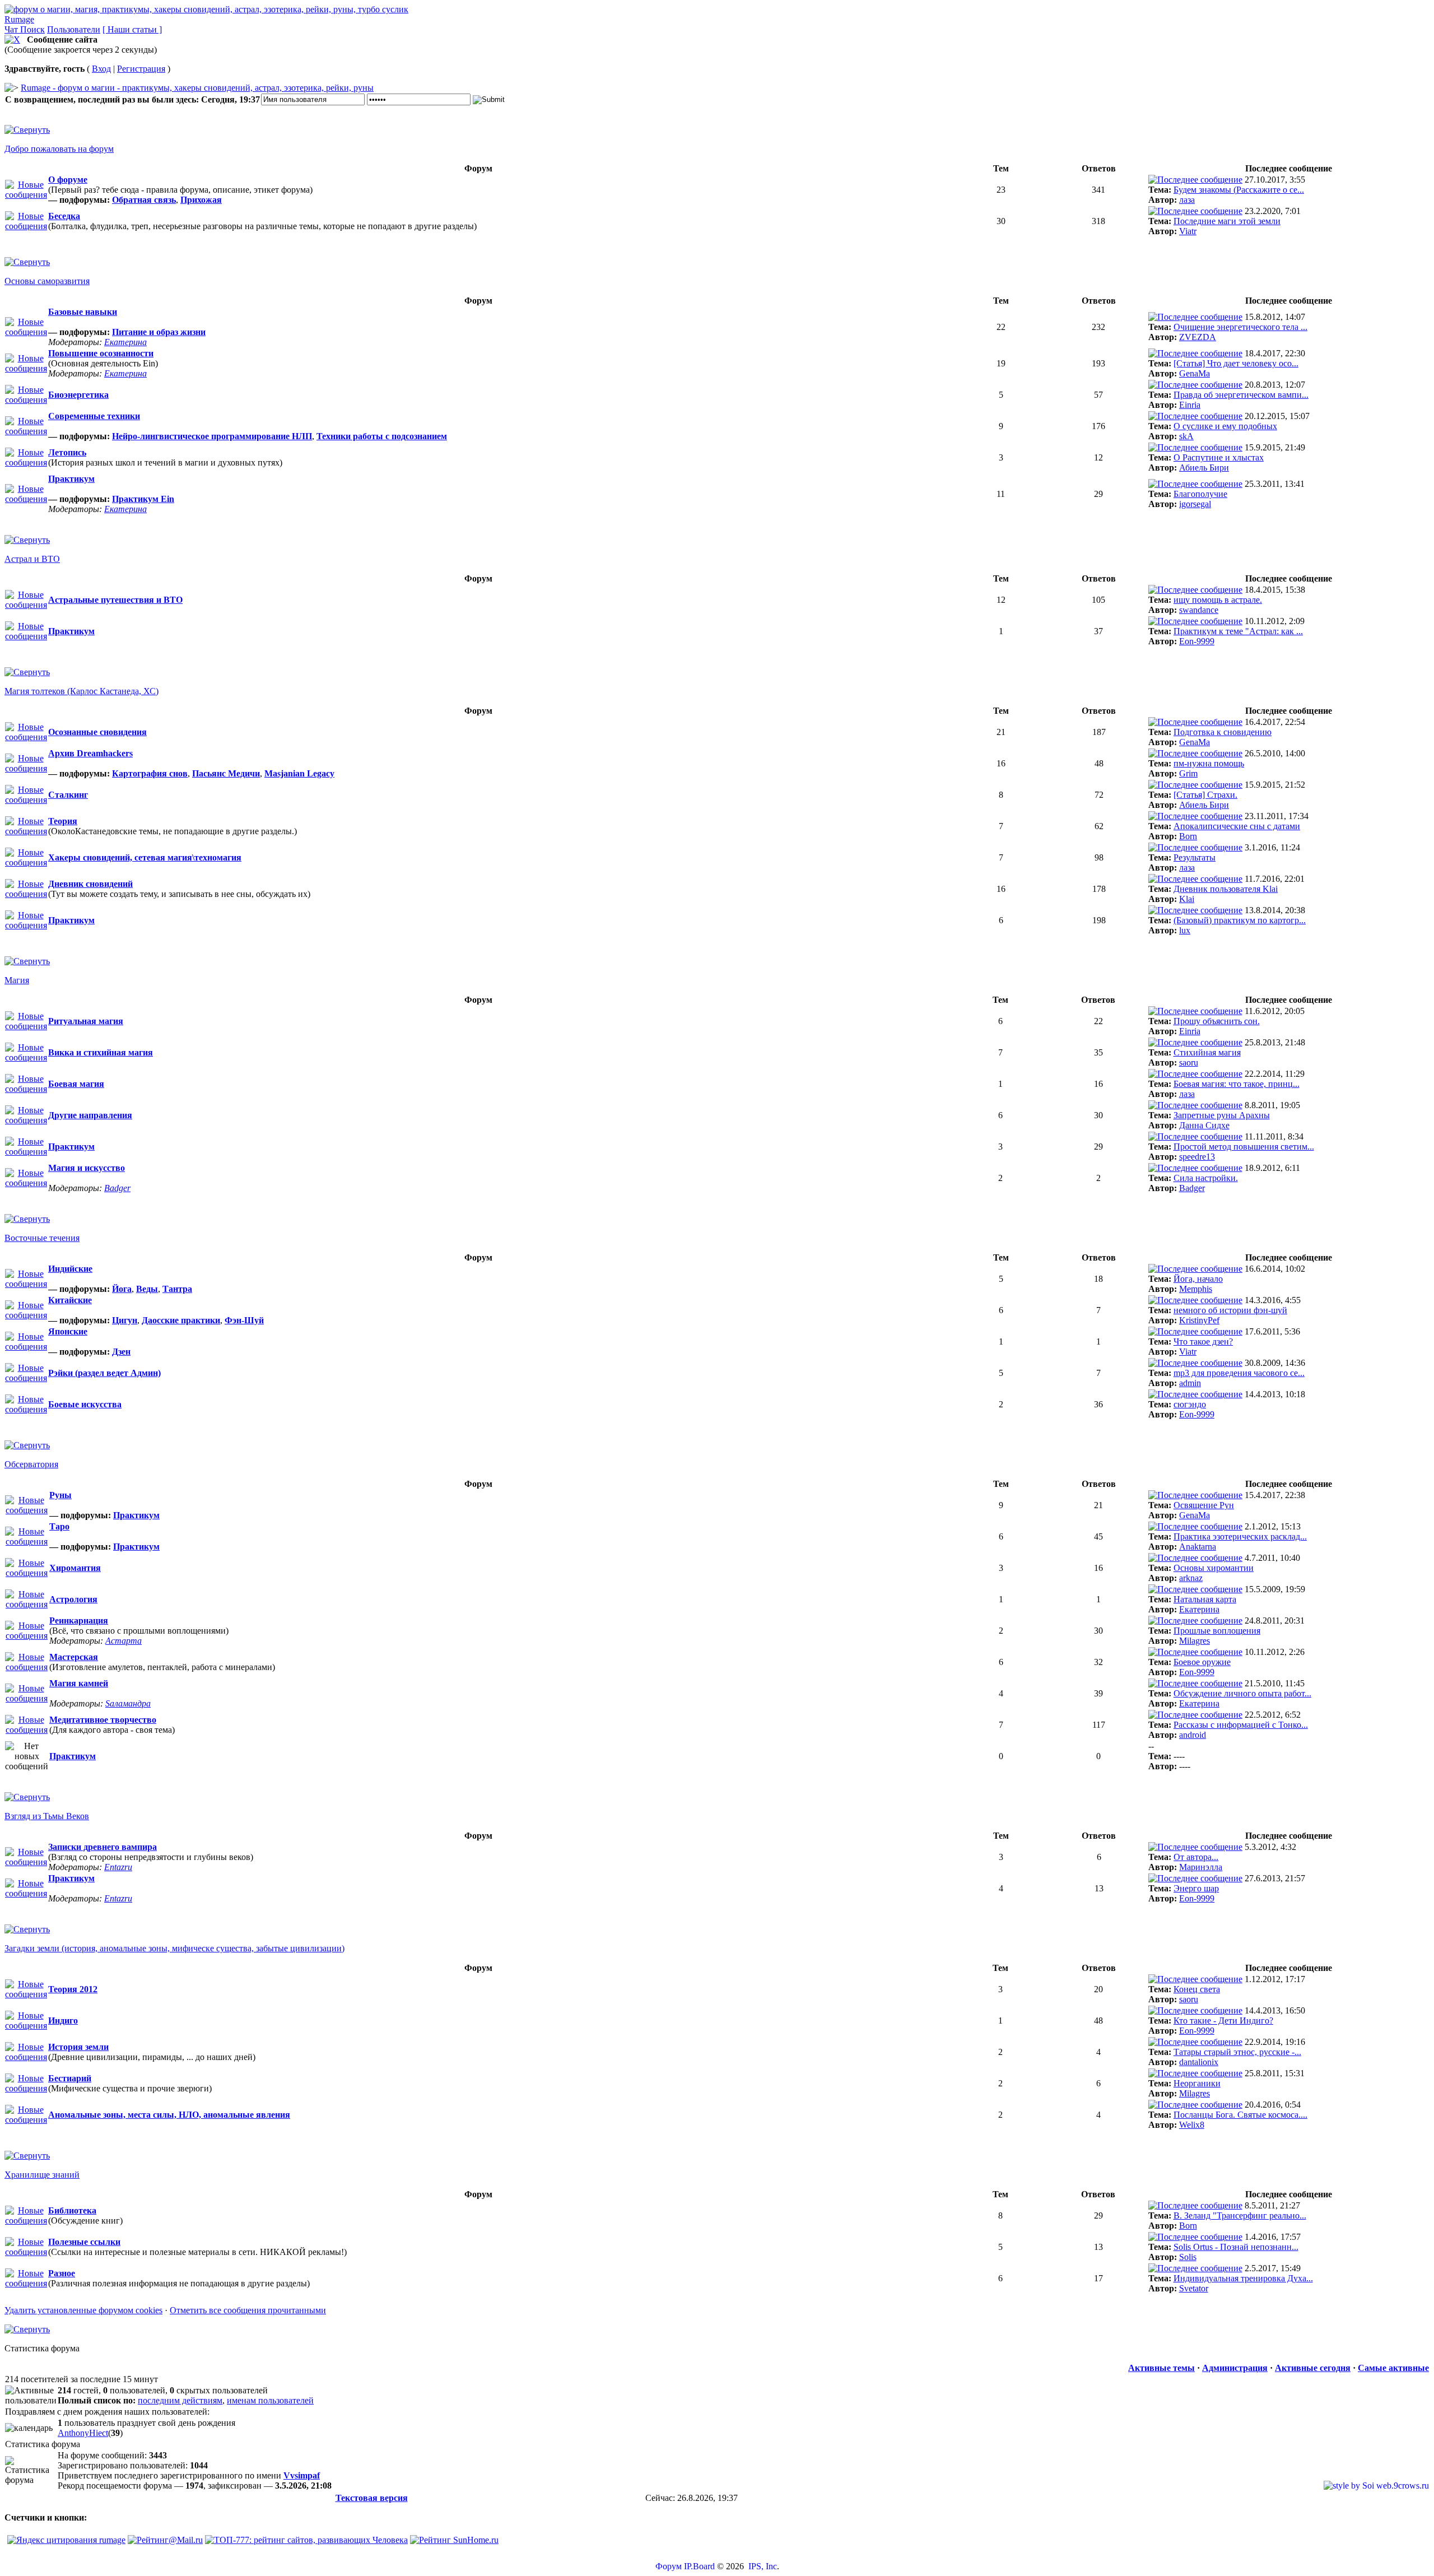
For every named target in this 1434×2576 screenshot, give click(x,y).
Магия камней (79, 1683)
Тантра (177, 1289)
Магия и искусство (87, 1168)
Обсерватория (31, 1464)
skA (1186, 436)
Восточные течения (42, 1238)
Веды (147, 1289)
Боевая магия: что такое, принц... (1237, 1084)
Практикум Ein (143, 499)
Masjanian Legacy (299, 773)
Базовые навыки (83, 312)
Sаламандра (128, 1703)
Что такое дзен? (1203, 1342)
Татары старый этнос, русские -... (1237, 2052)
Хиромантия (75, 1568)
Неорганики (1197, 2083)
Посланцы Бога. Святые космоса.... (1240, 2115)
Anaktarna (1198, 1547)
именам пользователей (270, 2400)
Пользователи (74, 29)
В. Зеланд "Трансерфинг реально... (1240, 2215)
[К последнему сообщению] (1195, 180)
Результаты (1195, 857)
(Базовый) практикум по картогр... (1240, 920)
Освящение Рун (1204, 1505)
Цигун (125, 1320)
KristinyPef (1199, 1320)
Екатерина (125, 342)
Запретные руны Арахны (1222, 1115)
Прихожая (201, 200)
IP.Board (699, 2566)
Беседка (64, 216)
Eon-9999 (1197, 641)
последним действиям (180, 2400)
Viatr (1188, 231)
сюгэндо (1190, 1404)
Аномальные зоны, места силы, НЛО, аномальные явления (169, 2115)
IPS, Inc (763, 2566)
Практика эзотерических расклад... (1240, 1536)
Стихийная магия (1207, 1052)
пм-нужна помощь (1209, 763)
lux (1185, 930)
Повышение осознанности (101, 353)
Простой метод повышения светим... (1244, 1147)
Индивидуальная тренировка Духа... (1243, 2278)
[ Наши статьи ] (132, 29)
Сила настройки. (1206, 1178)
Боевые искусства (85, 1404)
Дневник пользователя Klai (1226, 889)
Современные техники (94, 416)
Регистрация (141, 69)
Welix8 (1192, 2125)
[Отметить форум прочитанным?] (26, 226)
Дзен (121, 1352)
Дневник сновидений (90, 884)
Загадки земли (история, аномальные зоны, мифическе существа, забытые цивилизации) (174, 1948)
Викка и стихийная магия (101, 1052)
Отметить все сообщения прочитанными (248, 2310)
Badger (117, 1188)
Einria (1190, 405)
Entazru (118, 1867)
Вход (101, 69)
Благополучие (1200, 494)
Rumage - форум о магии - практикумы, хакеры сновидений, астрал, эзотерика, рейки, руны (197, 88)
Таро (59, 1526)
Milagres (1195, 1641)
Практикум (71, 479)
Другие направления (90, 1115)
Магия (17, 980)
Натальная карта (1205, 1599)
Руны (60, 1495)
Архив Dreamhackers (90, 753)
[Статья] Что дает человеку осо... (1236, 363)
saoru (1189, 1063)
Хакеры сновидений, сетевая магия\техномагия (145, 857)
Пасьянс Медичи (226, 773)
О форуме (68, 180)
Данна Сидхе (1204, 1125)
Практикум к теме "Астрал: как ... (1238, 631)
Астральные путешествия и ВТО (115, 600)
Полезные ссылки (84, 2242)
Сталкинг (68, 795)
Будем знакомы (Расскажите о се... (1239, 190)
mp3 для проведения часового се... (1239, 1373)
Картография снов (150, 773)
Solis (1188, 2257)
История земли (78, 2047)
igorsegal (1195, 504)
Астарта (124, 1641)
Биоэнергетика (78, 395)
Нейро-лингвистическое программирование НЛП (212, 436)
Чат (12, 29)
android (1193, 1735)
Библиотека (72, 2210)
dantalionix (1199, 2062)
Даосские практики (181, 1320)
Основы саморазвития (47, 281)
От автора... (1196, 1857)
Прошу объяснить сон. (1217, 1021)
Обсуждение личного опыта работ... (1242, 1693)
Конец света (1197, 1989)
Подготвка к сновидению (1223, 732)
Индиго (63, 2021)
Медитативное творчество (103, 1720)
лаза (1187, 200)
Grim (1188, 773)
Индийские (70, 1269)
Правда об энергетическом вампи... (1241, 395)
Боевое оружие (1202, 1662)
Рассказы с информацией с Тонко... (1241, 1725)
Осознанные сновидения (97, 732)
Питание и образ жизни (159, 332)
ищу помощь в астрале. (1218, 600)
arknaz (1191, 1578)
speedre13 (1197, 1157)
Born (1188, 836)
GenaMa (1195, 373)
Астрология (73, 1599)
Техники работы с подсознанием (382, 436)
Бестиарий (70, 2078)
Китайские (70, 1300)
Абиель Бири (1204, 468)
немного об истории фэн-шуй (1230, 1310)
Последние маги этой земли (1227, 221)
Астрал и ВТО (32, 559)
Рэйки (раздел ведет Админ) (104, 1373)
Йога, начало (1198, 1279)
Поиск (32, 29)
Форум (669, 2566)
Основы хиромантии (1214, 1568)
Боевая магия (76, 1084)
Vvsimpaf (302, 2475)
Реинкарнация (79, 1621)
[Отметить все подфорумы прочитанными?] (26, 195)
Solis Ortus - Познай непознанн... (1236, 2247)
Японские (68, 1331)
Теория (63, 821)
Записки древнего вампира (103, 1847)
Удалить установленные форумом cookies (83, 2310)
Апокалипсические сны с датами (1237, 826)
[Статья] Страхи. (1205, 795)
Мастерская (74, 1657)
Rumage (19, 19)
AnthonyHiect (83, 2433)
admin (1190, 1383)
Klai (1187, 899)
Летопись (67, 452)
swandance (1199, 610)
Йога (122, 1289)
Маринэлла (1201, 1867)
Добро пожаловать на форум (59, 149)
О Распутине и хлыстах (1219, 457)
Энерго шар (1196, 1888)
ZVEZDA (1198, 337)
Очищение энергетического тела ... (1240, 327)
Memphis (1196, 1289)
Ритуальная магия (86, 1021)
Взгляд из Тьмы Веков (47, 1816)
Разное (62, 2273)
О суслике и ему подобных (1225, 426)
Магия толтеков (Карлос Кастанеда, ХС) (82, 691)
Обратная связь (144, 200)
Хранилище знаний (42, 2175)
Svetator (1194, 2288)
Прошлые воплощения (1217, 1631)
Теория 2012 (73, 1989)
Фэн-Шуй (244, 1320)
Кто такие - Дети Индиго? (1223, 2021)
